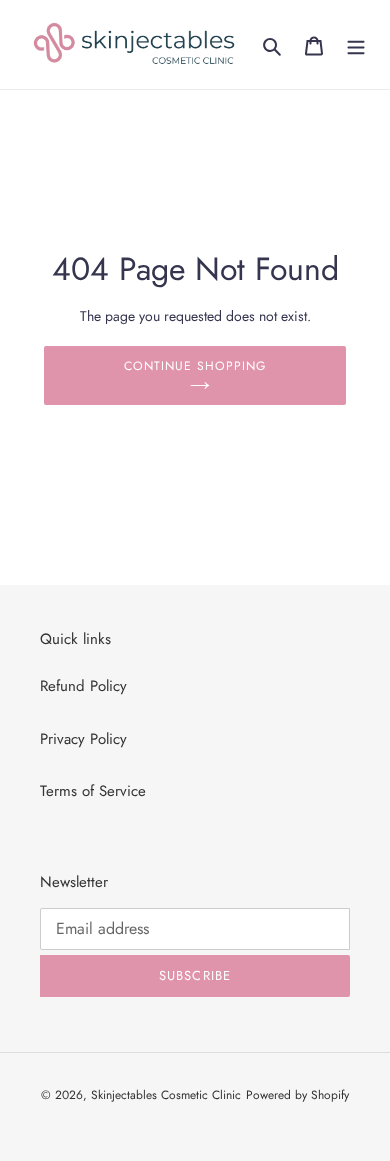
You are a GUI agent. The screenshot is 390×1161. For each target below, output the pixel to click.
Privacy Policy (83, 739)
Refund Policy (83, 686)
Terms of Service (93, 791)
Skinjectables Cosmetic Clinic (166, 1095)
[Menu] (356, 44)
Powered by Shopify (297, 1095)
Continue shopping (195, 366)
